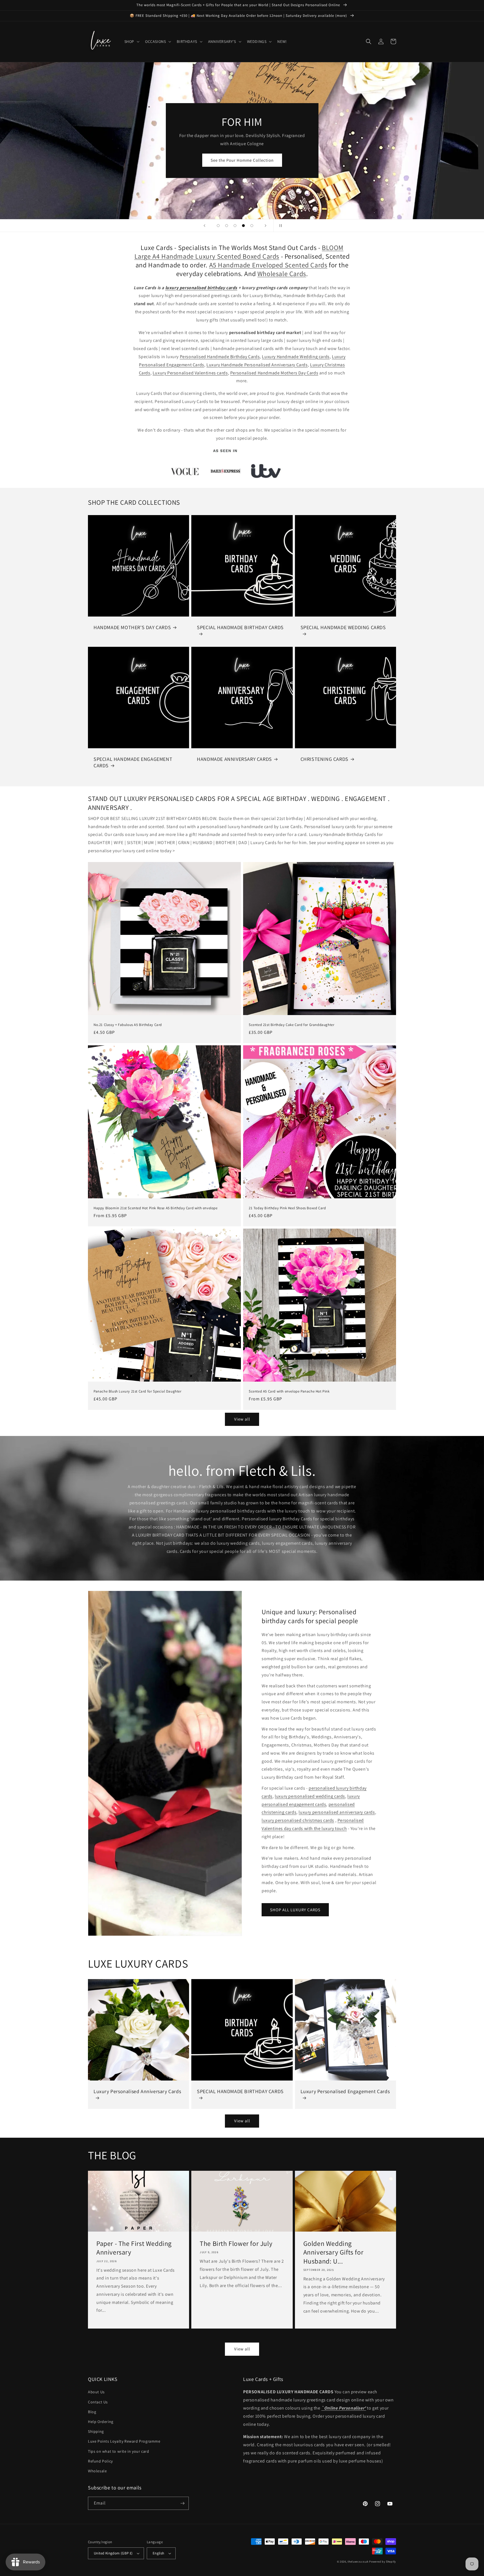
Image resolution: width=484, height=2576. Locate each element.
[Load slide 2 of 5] (227, 226)
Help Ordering (101, 2422)
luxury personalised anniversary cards (337, 1812)
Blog (92, 2412)
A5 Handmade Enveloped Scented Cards (268, 265)
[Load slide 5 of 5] (252, 226)
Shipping (96, 2431)
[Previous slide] (204, 226)
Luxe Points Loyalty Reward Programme (124, 2441)
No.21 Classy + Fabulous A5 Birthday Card (128, 1025)
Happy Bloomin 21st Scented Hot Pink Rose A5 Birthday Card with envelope (156, 1208)
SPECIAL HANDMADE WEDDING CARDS (343, 627)
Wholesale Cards (282, 274)
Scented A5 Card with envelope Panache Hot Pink (289, 1391)
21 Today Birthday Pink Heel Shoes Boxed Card (287, 1208)
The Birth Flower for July (236, 2243)
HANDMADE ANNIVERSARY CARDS (234, 759)
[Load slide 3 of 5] (235, 226)
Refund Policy (100, 2461)
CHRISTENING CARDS (324, 759)
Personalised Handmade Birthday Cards (220, 357)
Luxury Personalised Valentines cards (190, 373)
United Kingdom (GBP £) (113, 2553)
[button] (131, 41)
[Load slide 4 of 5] (243, 226)
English (159, 2553)
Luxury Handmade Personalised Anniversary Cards (257, 365)
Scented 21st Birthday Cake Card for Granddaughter (291, 1025)
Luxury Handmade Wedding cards (296, 357)
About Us (96, 2392)
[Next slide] (266, 226)
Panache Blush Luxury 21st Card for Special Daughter (138, 1391)
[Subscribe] (182, 2503)
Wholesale (97, 2471)
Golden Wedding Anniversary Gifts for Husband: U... (333, 2252)
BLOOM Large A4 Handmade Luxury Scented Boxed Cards (239, 252)
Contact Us (98, 2402)
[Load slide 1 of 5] (218, 226)
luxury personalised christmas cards (298, 1820)
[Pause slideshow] (280, 226)
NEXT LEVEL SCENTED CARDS (242, 161)
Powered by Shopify (383, 2562)
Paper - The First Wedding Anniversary (134, 2248)
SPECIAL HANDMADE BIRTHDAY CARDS (240, 627)
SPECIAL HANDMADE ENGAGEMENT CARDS (133, 762)
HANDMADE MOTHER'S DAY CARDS (132, 627)
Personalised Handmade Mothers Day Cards (274, 373)
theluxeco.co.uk (358, 2562)
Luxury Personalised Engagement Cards (345, 2091)
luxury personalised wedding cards (310, 1796)
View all (242, 1419)
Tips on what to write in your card (118, 2451)
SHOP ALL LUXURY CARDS (295, 1910)
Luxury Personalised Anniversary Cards (137, 2091)
